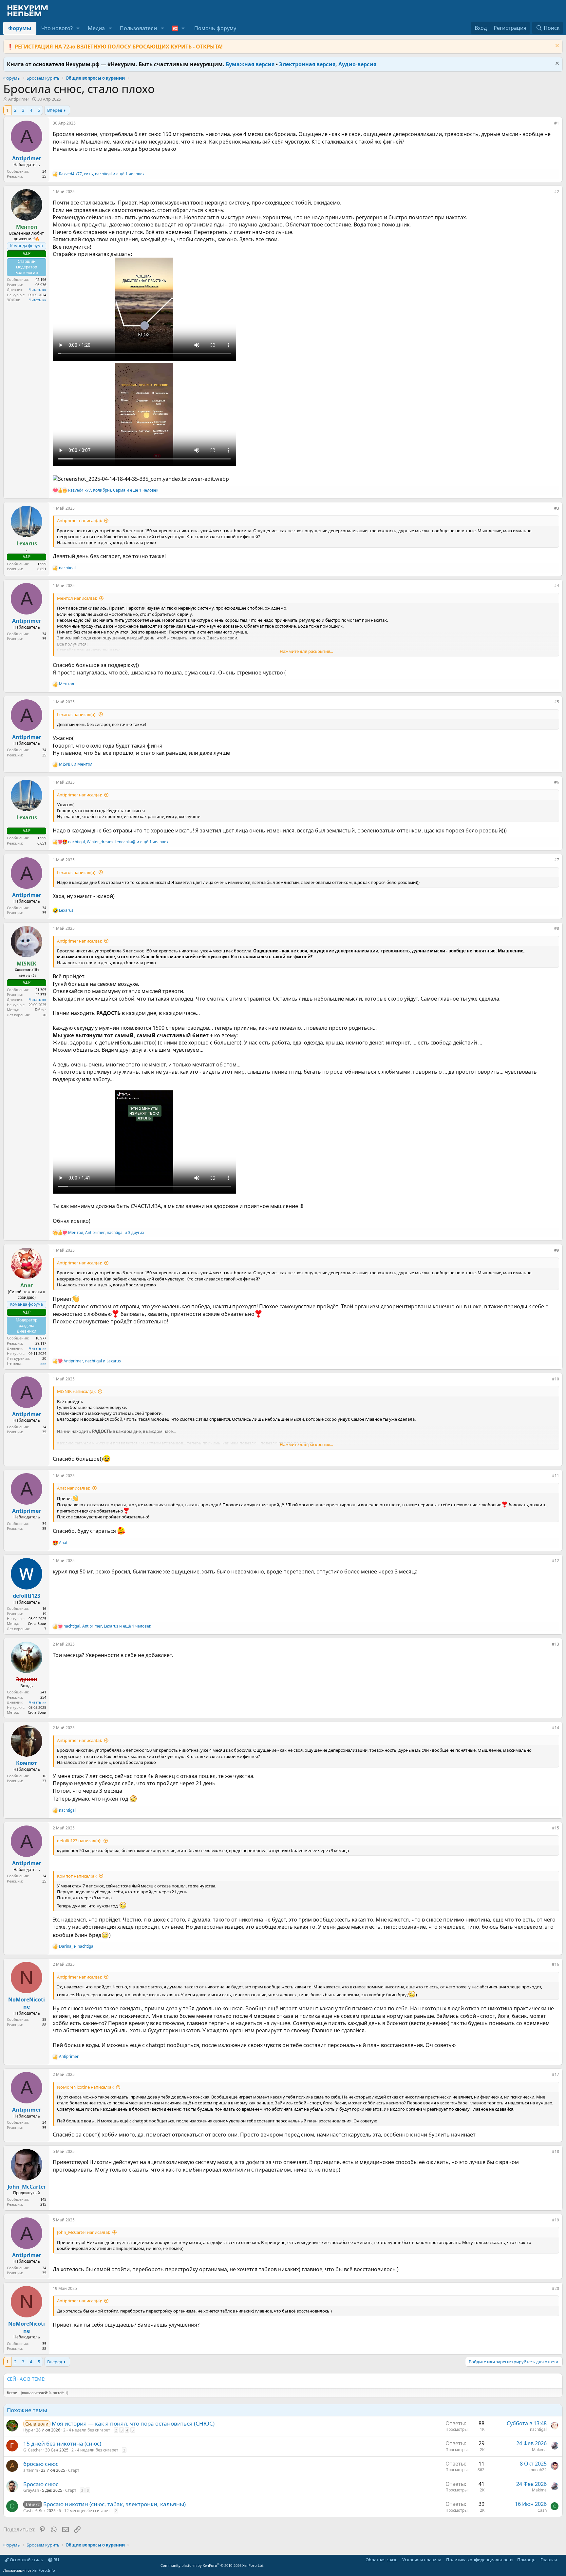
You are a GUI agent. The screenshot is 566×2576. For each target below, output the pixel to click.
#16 (556, 1964)
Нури (28, 2430)
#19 (556, 2220)
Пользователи (138, 28)
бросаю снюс (41, 2464)
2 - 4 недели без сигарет (87, 2430)
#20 (556, 2288)
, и (92, 1361)
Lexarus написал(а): (77, 714)
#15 (556, 1828)
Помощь (526, 2560)
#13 (556, 1644)
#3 (557, 508)
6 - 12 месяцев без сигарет (84, 2511)
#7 (557, 860)
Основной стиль (26, 2560)
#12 (556, 1561)
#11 (556, 1476)
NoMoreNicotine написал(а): (85, 2087)
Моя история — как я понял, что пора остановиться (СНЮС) (133, 2423)
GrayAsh (31, 2490)
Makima (539, 2450)
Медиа (96, 28)
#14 (556, 1728)
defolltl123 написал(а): (79, 1841)
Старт (74, 2470)
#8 (557, 928)
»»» (43, 1363)
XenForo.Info (44, 2570)
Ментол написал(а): (77, 598)
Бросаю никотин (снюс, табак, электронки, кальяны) (114, 2504)
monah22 (538, 2470)
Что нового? (57, 28)
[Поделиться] (550, 125)
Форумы (20, 28)
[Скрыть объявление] (556, 46)
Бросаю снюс (41, 2484)
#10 (556, 1379)
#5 (557, 702)
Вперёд (55, 110)
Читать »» (38, 290)
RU (56, 2560)
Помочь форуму (215, 28)
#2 (557, 192)
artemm (31, 2470)
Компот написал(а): (77, 1876)
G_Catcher (33, 2450)
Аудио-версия (357, 64)
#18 (556, 2151)
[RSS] (561, 2560)
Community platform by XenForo (212, 2565)
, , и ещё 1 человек (102, 174)
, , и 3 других (106, 1233)
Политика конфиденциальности (479, 2560)
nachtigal (538, 2429)
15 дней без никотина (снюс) (62, 2443)
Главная (549, 2560)
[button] (78, 28)
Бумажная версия (250, 64)
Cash (28, 2511)
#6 (557, 782)
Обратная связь (382, 2560)
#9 (557, 1250)
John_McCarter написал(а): (84, 2232)
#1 (557, 123)
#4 (557, 585)
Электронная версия (307, 64)
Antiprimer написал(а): (79, 520)
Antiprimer (19, 99)
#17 (556, 2074)
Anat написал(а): (74, 1488)
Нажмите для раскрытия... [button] (306, 651)
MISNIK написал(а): (76, 1391)
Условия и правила (422, 2560)
